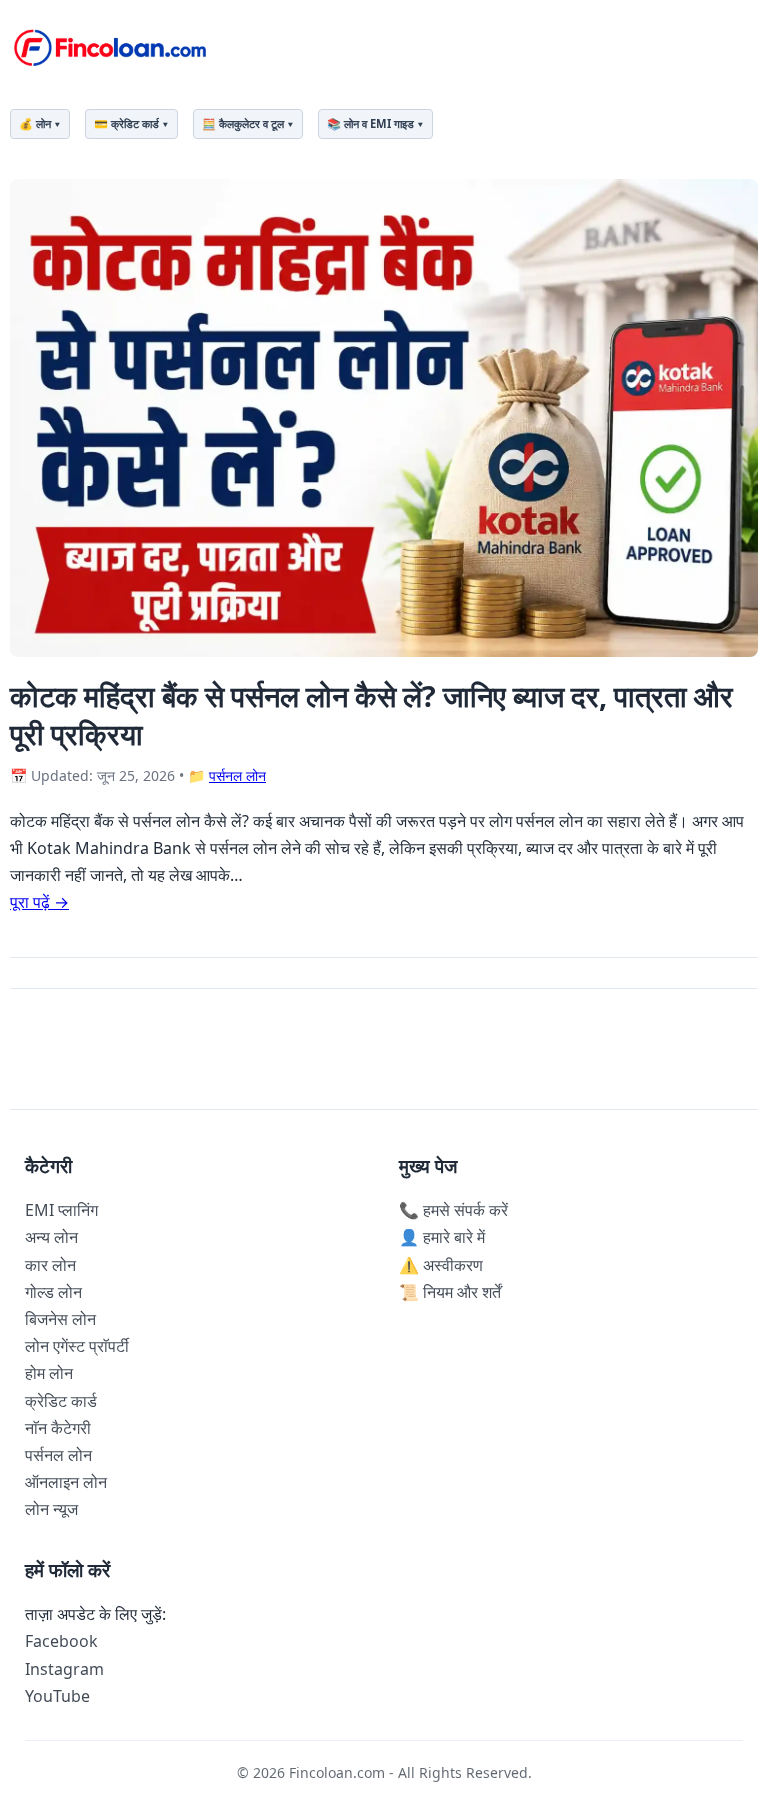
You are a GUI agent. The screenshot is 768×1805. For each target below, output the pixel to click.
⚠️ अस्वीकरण (441, 1265)
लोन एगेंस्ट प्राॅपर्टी (77, 1346)
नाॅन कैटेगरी (58, 1428)
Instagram (64, 1669)
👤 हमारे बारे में (442, 1237)
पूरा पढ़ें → (39, 902)
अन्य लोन (51, 1237)
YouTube (57, 1696)
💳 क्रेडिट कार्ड (126, 123)
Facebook (61, 1641)
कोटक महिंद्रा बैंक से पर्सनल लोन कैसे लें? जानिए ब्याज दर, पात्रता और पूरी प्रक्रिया (371, 714)
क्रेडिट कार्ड (61, 1401)
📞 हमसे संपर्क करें (453, 1210)
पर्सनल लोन (237, 775)
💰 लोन (35, 123)
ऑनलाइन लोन (66, 1482)
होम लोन (49, 1373)
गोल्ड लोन (53, 1292)
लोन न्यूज (51, 1509)
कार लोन (50, 1265)
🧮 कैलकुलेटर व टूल (243, 123)
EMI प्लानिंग (61, 1210)
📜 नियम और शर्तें (450, 1292)
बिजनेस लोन (60, 1319)
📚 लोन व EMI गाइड (370, 123)
